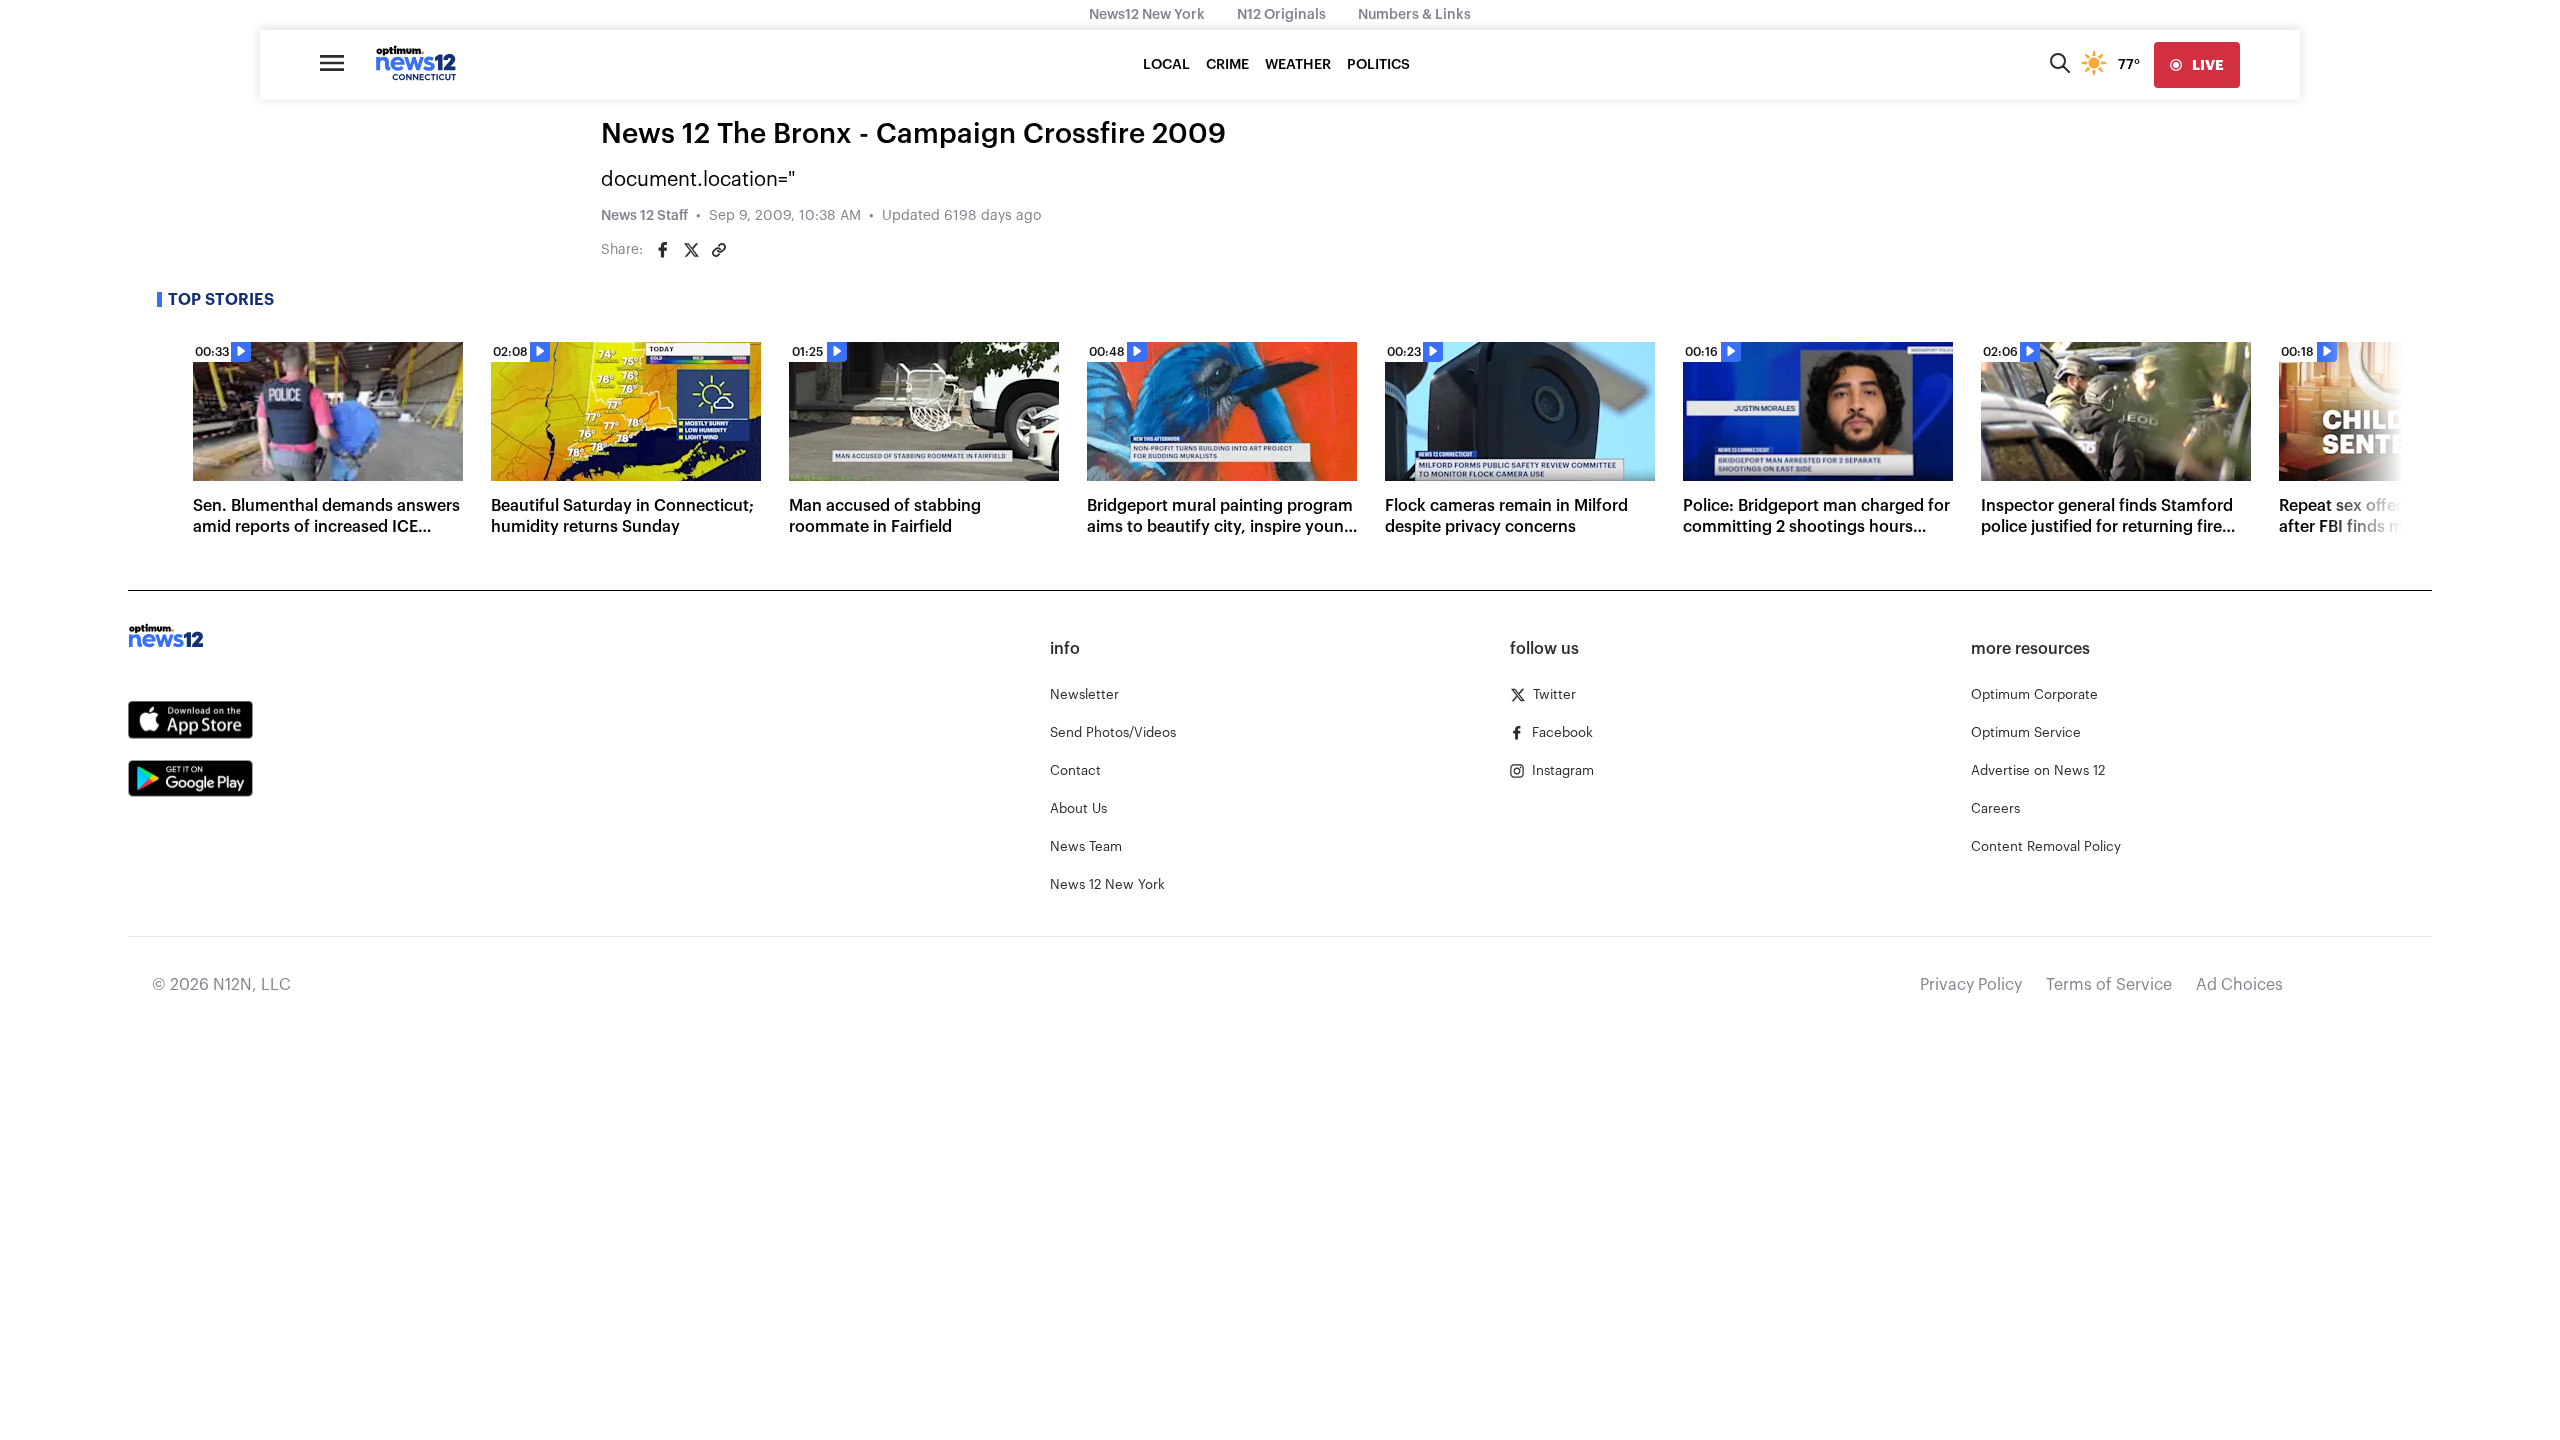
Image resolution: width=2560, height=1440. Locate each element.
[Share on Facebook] (663, 250)
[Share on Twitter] (691, 250)
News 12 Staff (644, 216)
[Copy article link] (719, 250)
